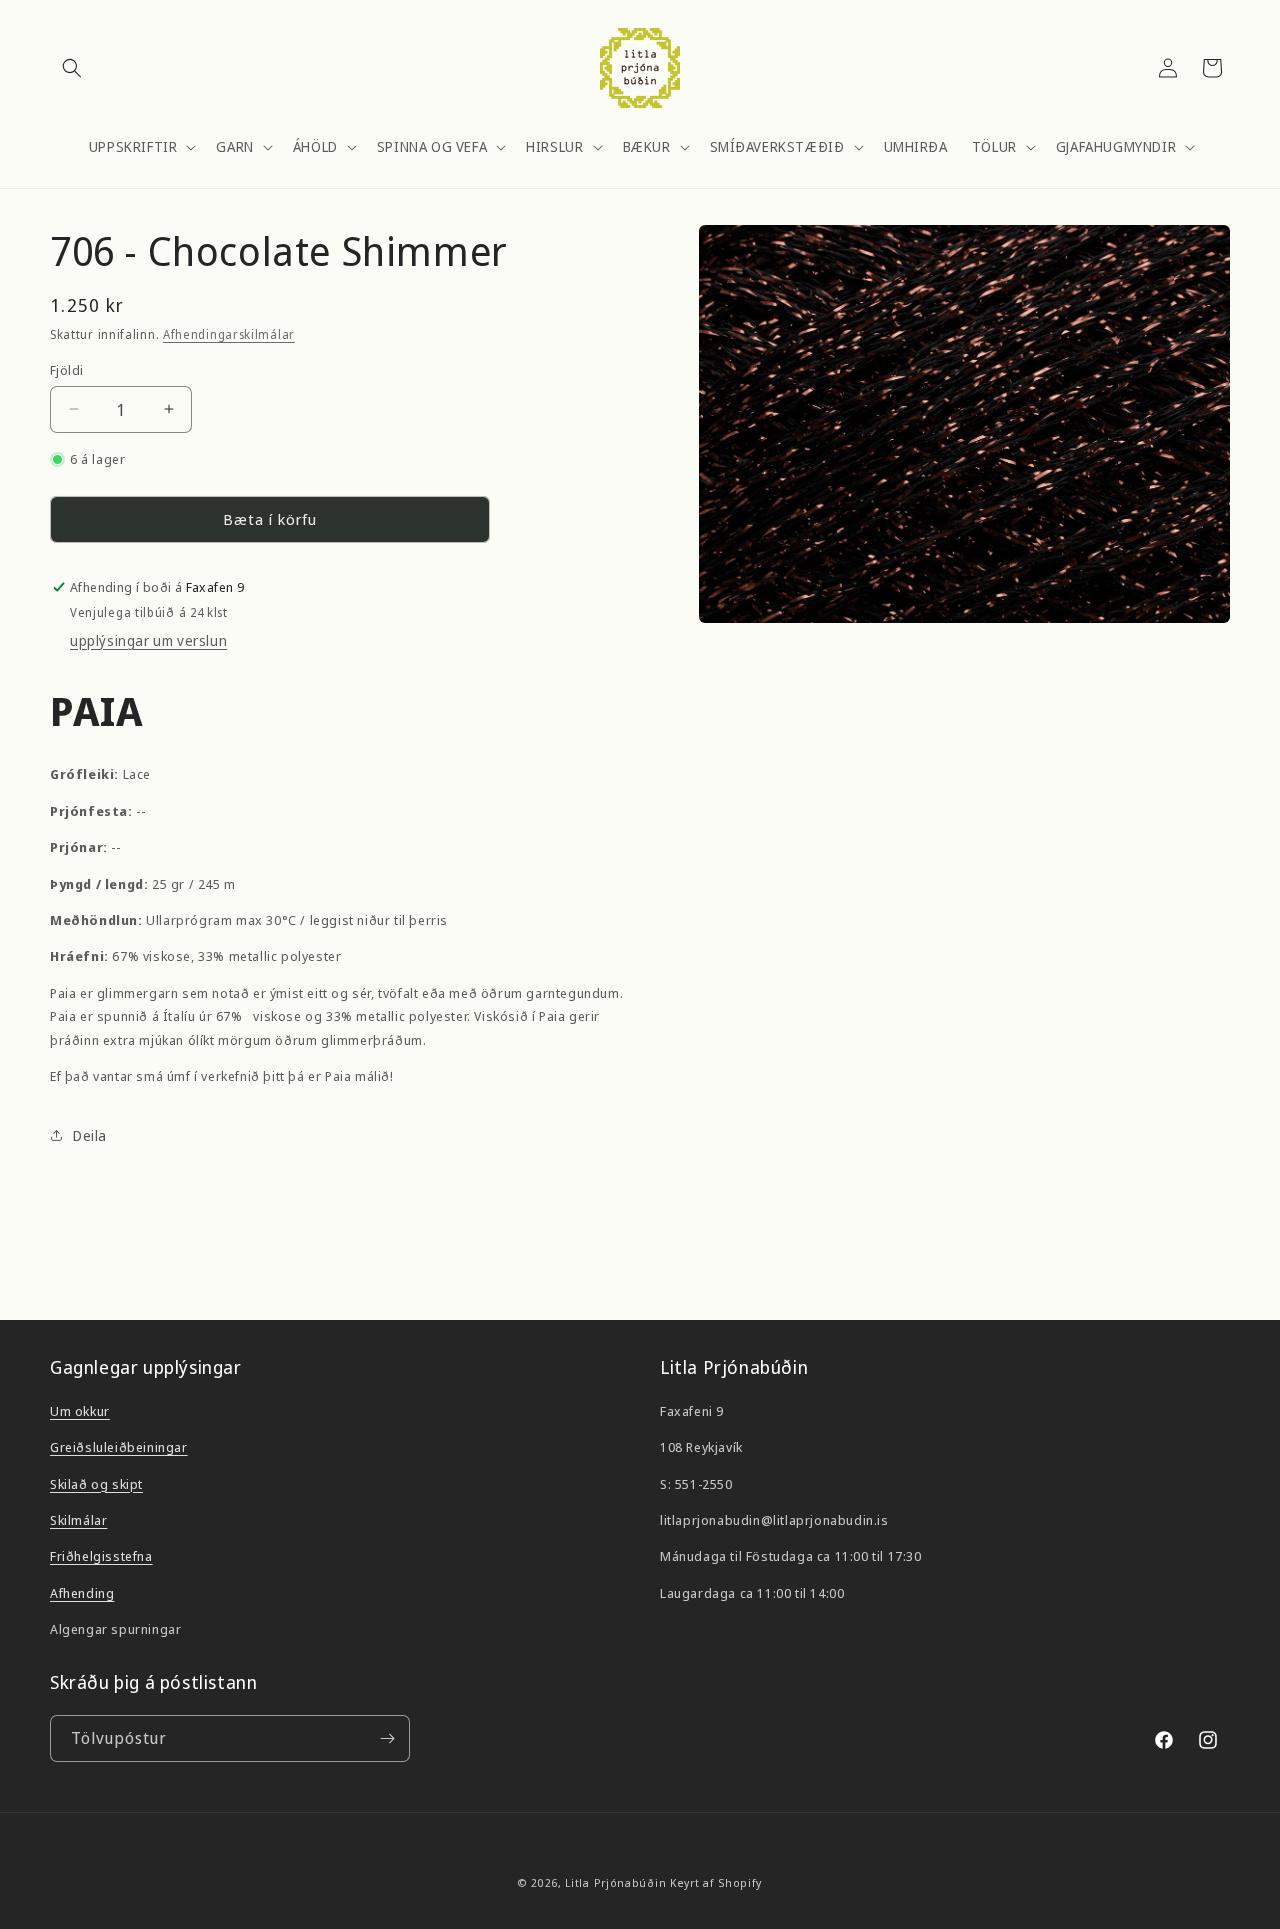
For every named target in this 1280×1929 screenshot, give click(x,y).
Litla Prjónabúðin (615, 1882)
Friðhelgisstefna (101, 1556)
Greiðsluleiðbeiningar (119, 1447)
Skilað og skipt (96, 1484)
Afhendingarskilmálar (229, 334)
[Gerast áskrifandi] (387, 1738)
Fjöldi (66, 369)
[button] (72, 68)
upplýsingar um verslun (148, 640)
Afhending (82, 1593)
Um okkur (80, 1411)
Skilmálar (78, 1520)
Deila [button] (90, 1135)
